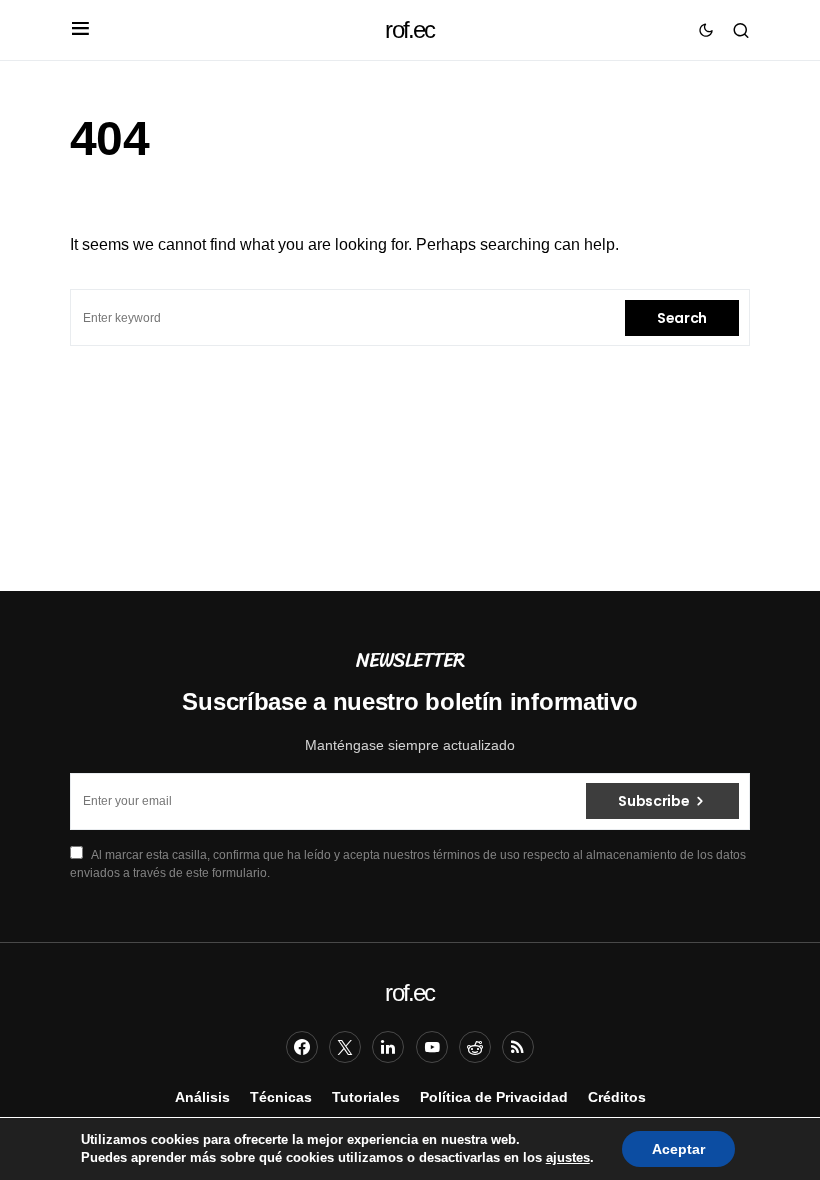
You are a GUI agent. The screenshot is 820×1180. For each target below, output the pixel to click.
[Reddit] (475, 1047)
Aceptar (678, 1149)
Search (682, 318)
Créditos (617, 1097)
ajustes (568, 1157)
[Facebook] (302, 1047)
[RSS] (518, 1047)
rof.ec (409, 29)
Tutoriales (366, 1097)
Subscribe (653, 801)
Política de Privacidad (494, 1097)
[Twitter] (345, 1047)
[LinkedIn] (388, 1047)
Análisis (202, 1097)
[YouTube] (432, 1047)
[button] (80, 30)
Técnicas (281, 1097)
